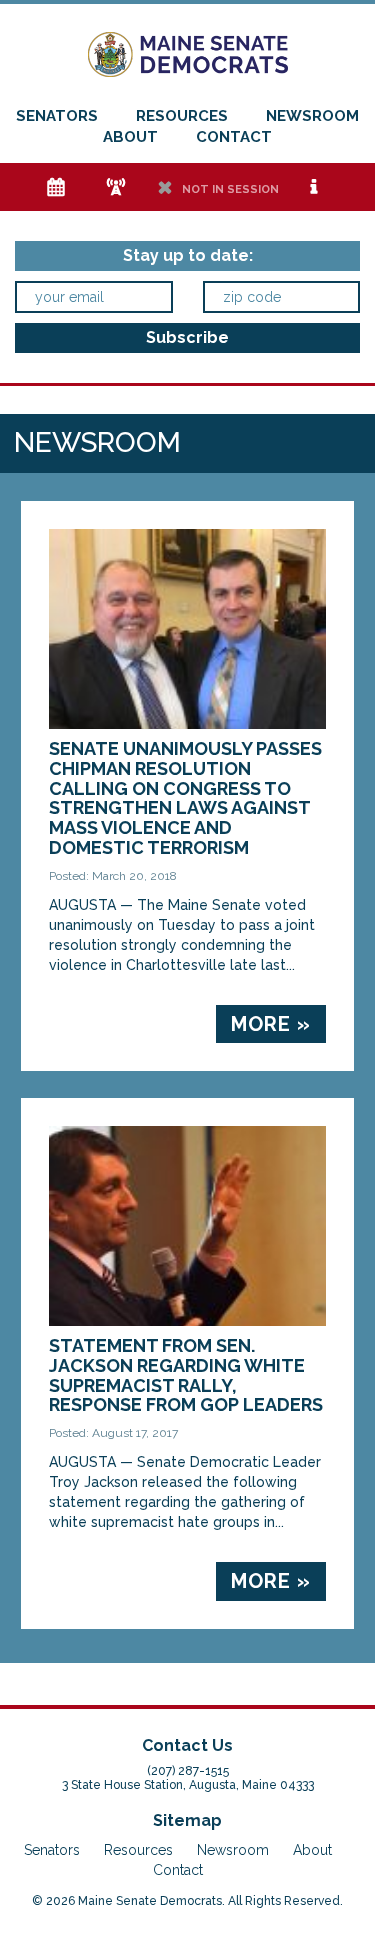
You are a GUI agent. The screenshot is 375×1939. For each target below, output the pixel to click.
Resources (182, 116)
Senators (57, 116)
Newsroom (312, 116)
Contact (234, 137)
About (130, 137)
